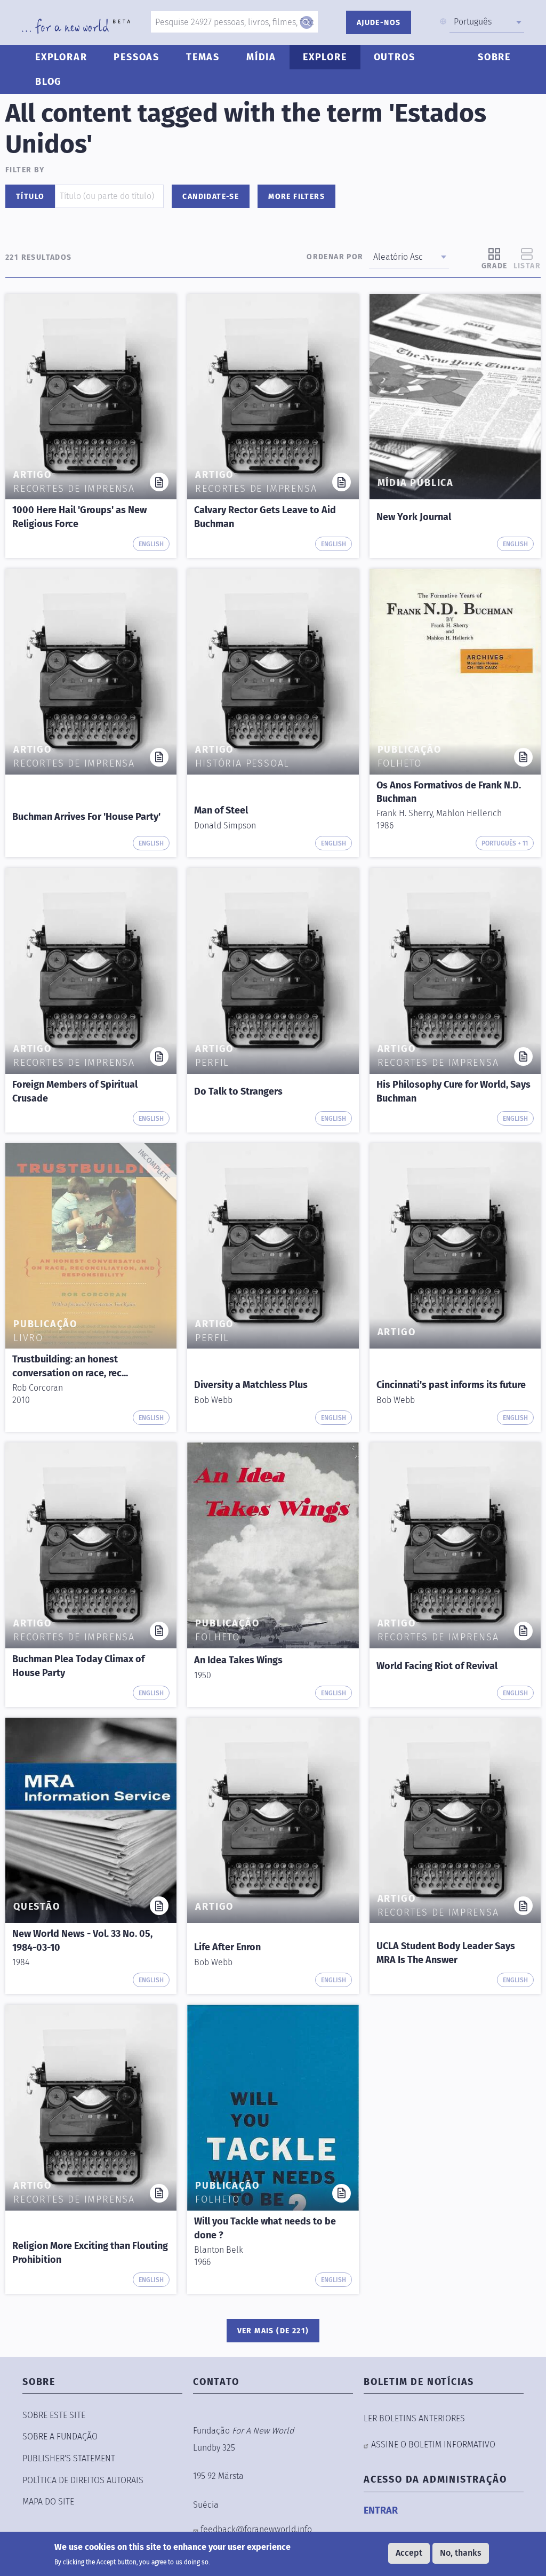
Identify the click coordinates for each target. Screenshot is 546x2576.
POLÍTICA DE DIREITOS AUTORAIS (83, 2480)
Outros (395, 57)
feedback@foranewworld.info (256, 2529)
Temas (203, 57)
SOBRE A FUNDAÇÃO (60, 2437)
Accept (409, 2553)
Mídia (261, 57)
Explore (325, 57)
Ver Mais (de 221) (273, 2331)
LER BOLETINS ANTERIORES (414, 2418)
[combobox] (487, 22)
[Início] (76, 26)
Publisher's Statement (69, 2458)
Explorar (61, 57)
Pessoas (136, 57)
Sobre (494, 57)
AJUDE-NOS (379, 23)
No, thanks (461, 2553)
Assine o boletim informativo (433, 2445)
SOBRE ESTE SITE (54, 2415)
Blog (49, 82)
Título (30, 197)
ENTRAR (381, 2510)
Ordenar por (335, 257)
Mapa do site (48, 2502)
